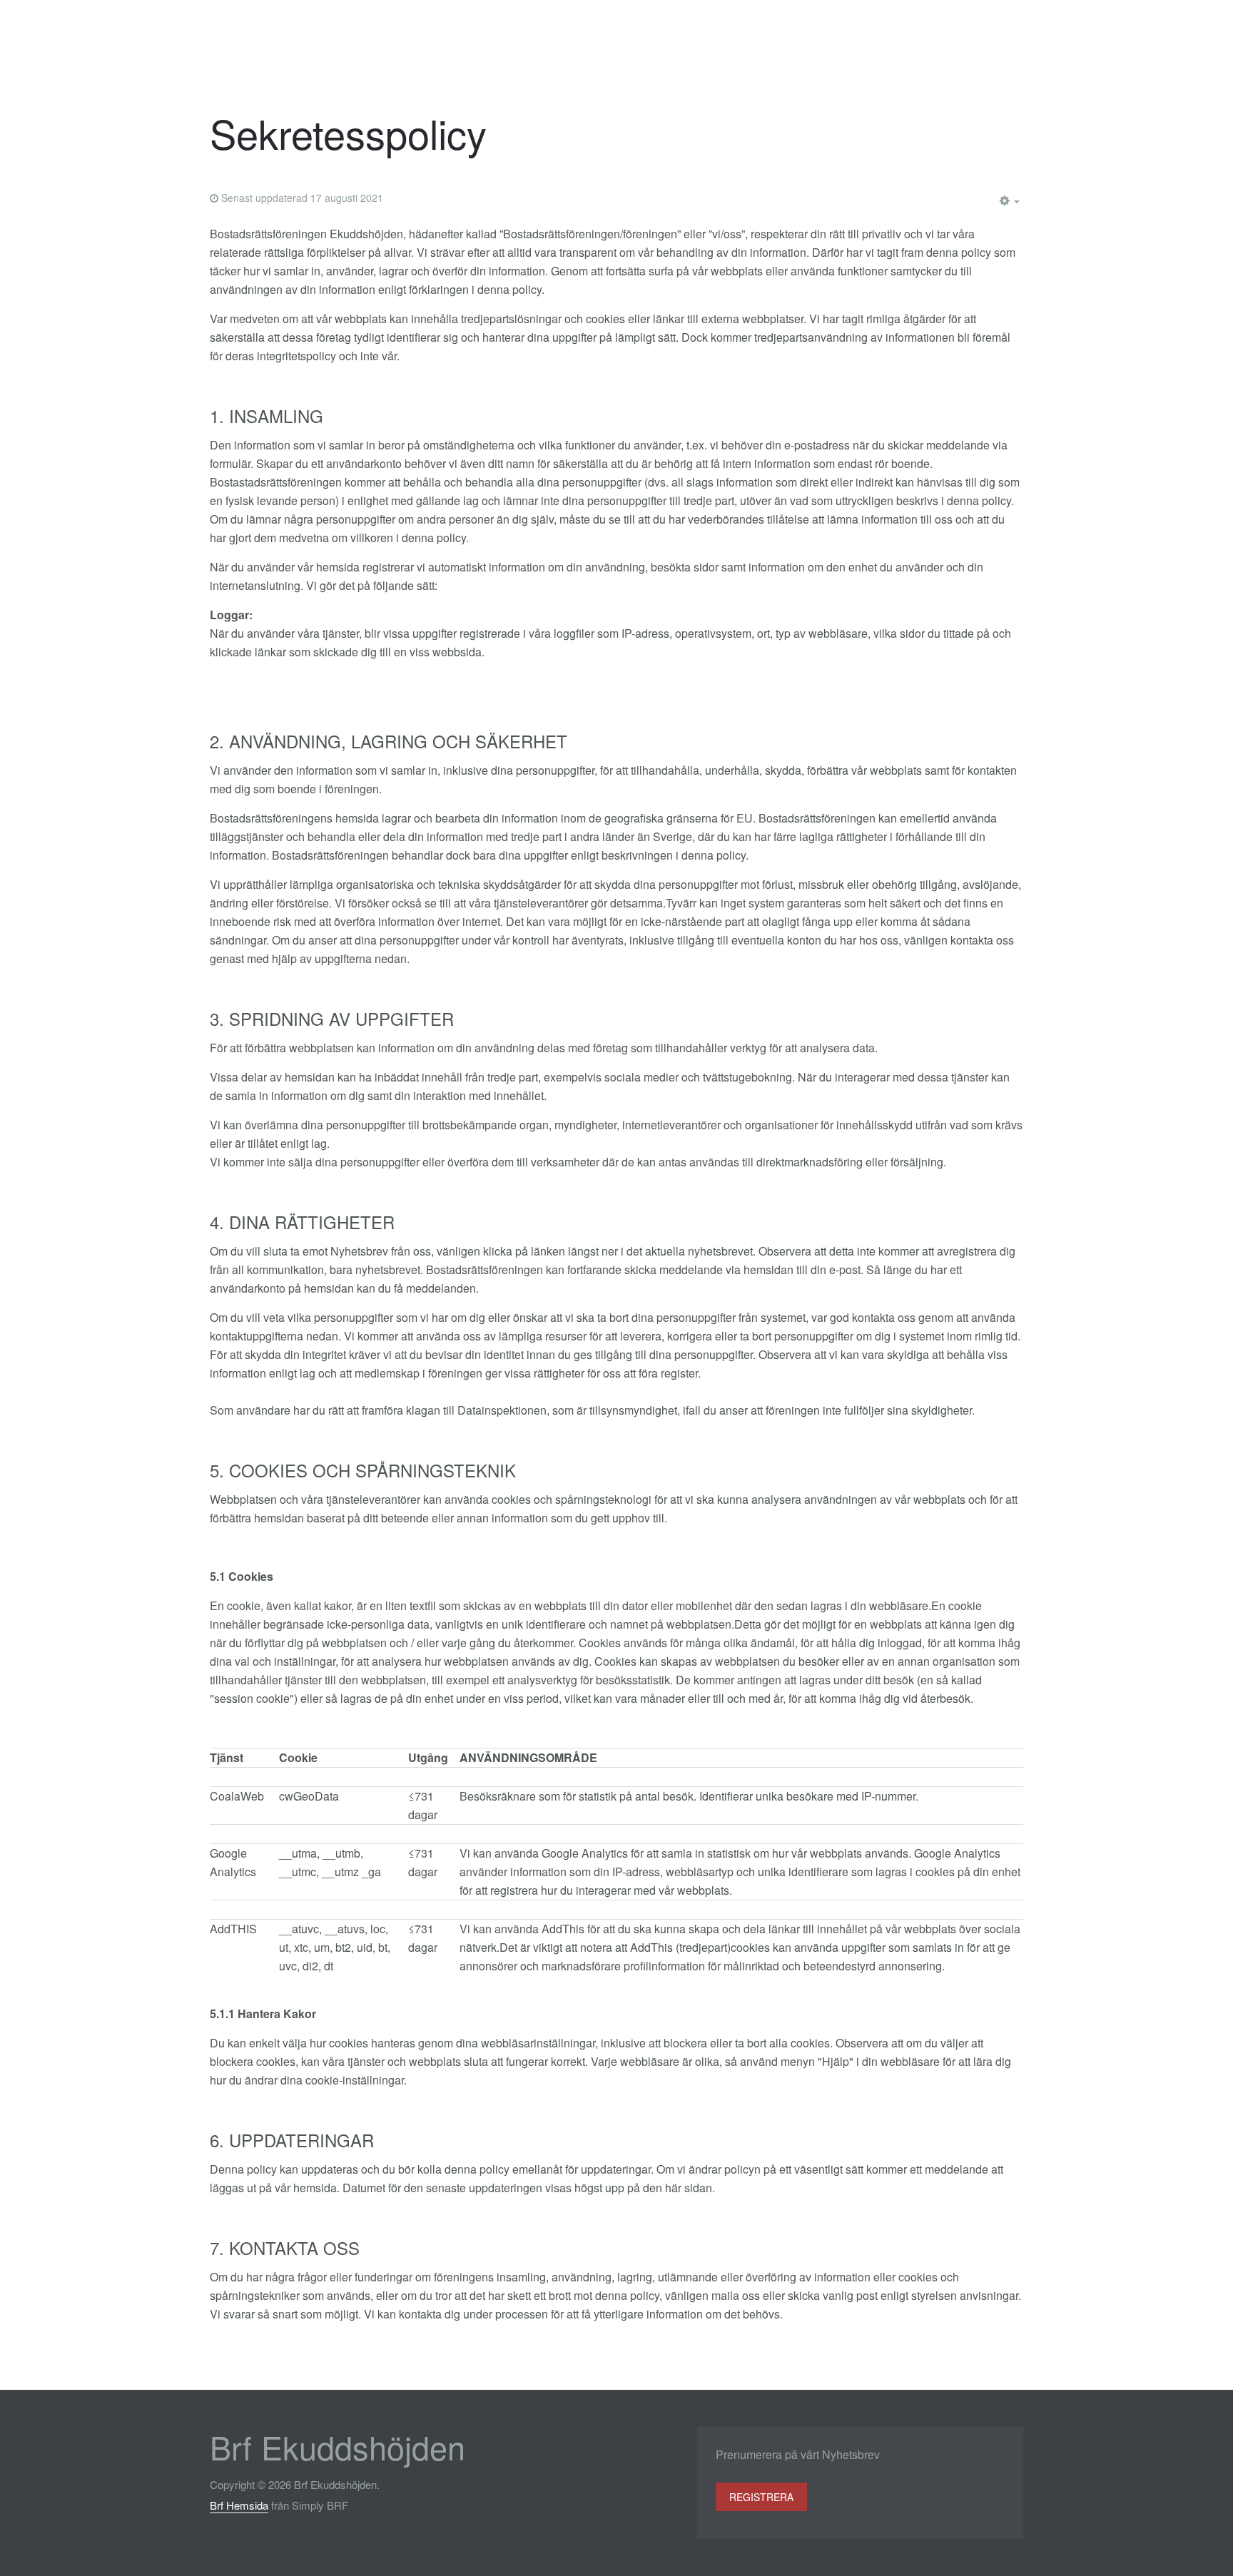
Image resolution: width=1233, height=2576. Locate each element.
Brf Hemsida (239, 2505)
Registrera (761, 2497)
